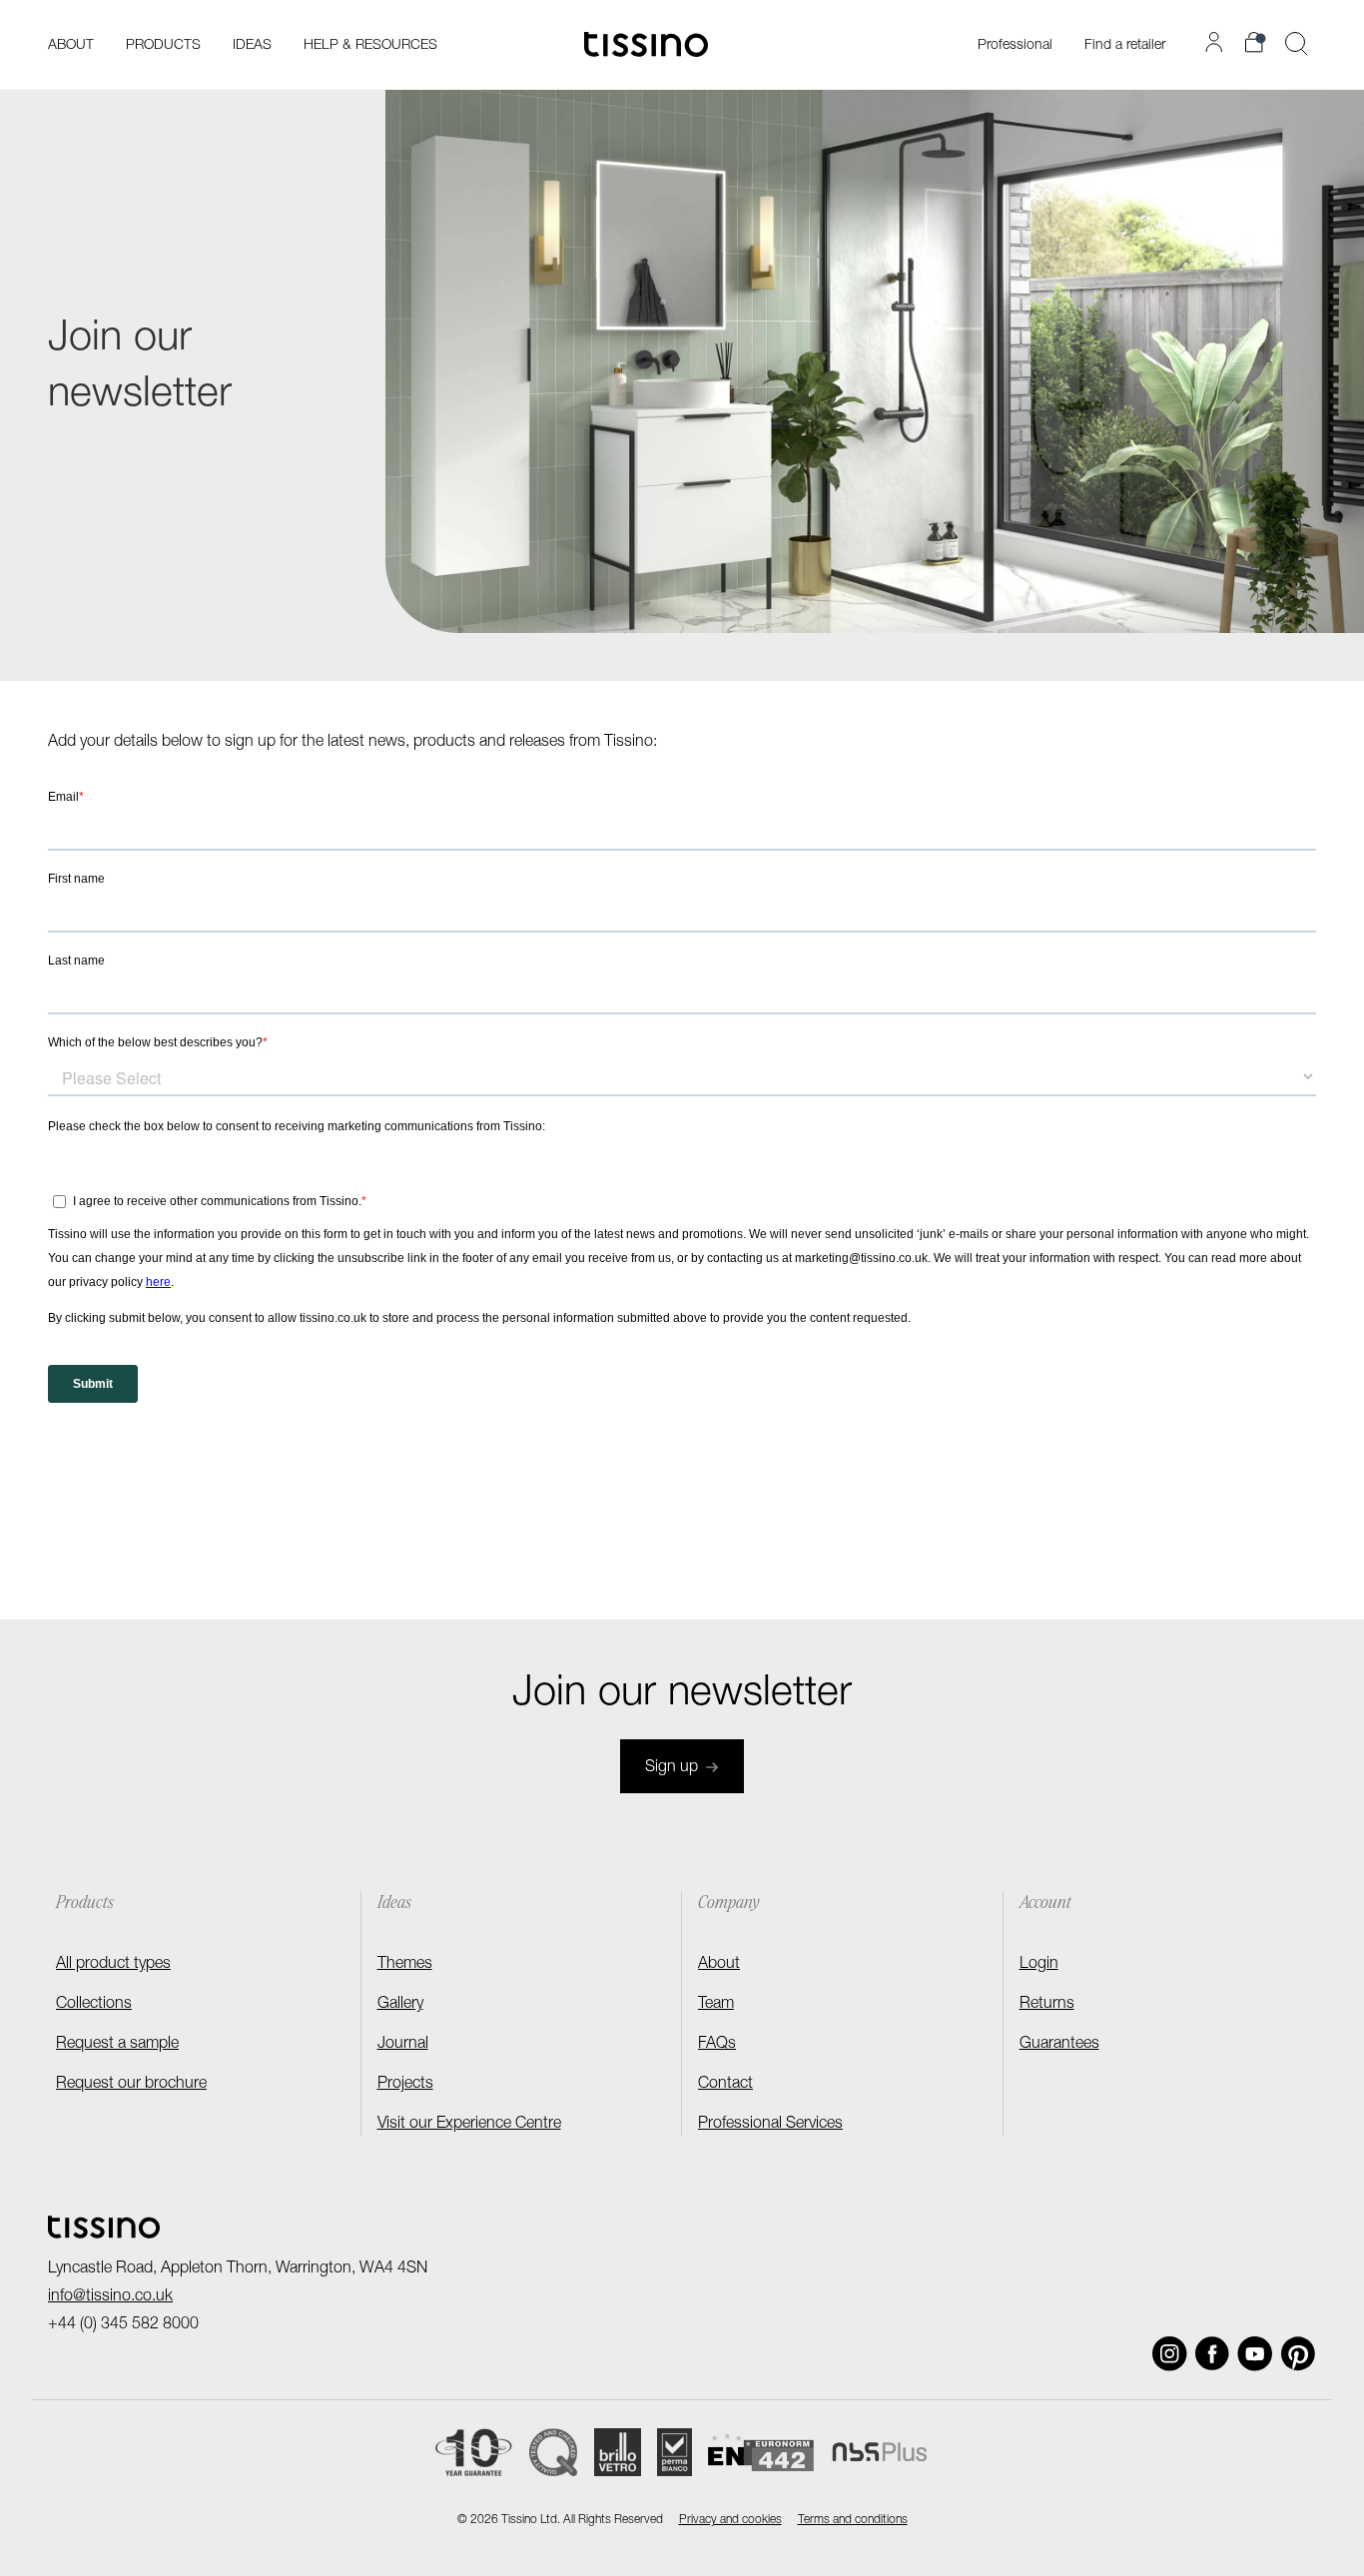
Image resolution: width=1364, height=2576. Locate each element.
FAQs (717, 2045)
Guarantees (1059, 2045)
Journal (403, 2045)
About (719, 1965)
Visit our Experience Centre (469, 2125)
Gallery (400, 2005)
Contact (725, 2085)
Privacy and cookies (730, 2520)
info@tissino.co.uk (110, 2297)
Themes (405, 1965)
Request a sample (117, 2045)
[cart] (1257, 42)
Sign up (672, 1768)
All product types (113, 1965)
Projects (405, 2085)
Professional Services (770, 2125)
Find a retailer (1125, 46)
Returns (1047, 2005)
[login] (1217, 42)
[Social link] (1170, 2354)
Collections (94, 2005)
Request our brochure (131, 2085)
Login (1039, 1965)
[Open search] (1297, 44)
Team (716, 2005)
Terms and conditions (853, 2520)
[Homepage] (646, 44)
